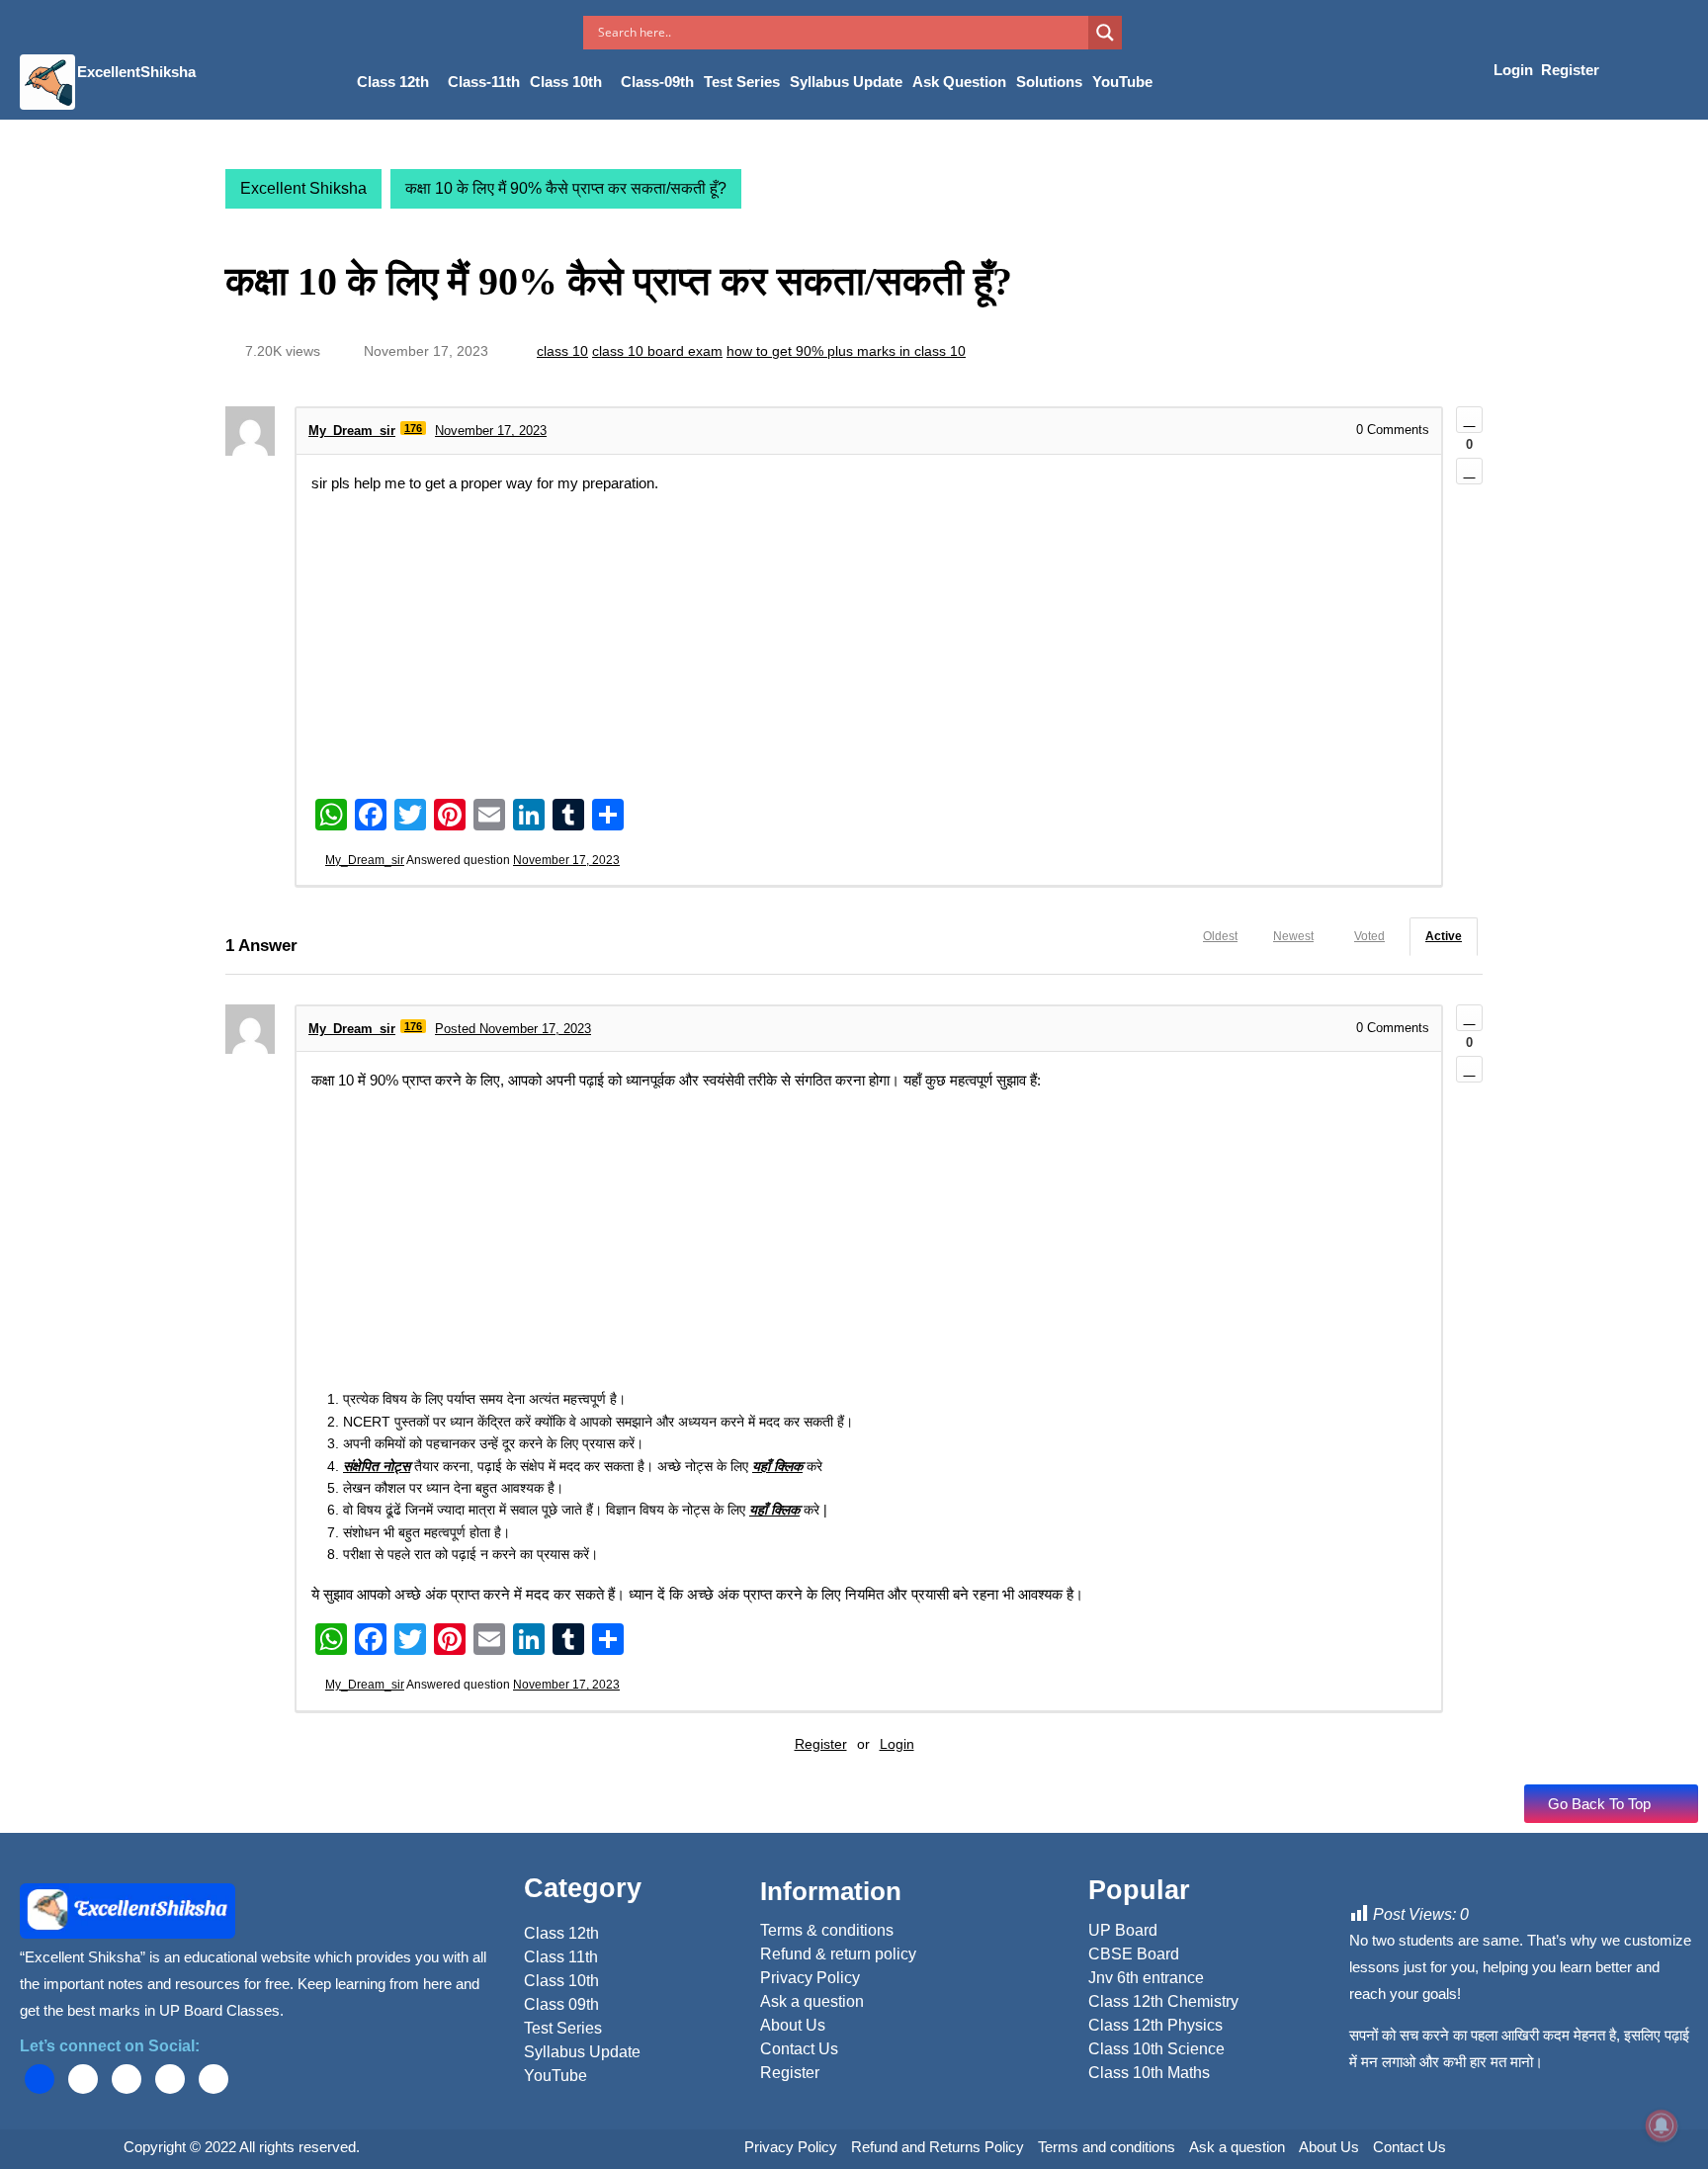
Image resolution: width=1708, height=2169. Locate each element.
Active (1444, 936)
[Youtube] (170, 2079)
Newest (1293, 936)
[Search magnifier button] (1105, 33)
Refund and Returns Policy (938, 2147)
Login (1515, 70)
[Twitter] (83, 2079)
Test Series (742, 82)
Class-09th (657, 82)
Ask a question (1237, 2147)
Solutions (1049, 82)
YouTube (1122, 82)
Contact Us (1409, 2147)
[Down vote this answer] (1469, 1069)
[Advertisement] (869, 645)
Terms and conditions (1107, 2147)
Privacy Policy (791, 2147)
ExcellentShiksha (136, 72)
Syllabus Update (846, 82)
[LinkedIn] (127, 2079)
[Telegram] (213, 2079)
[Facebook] (40, 2079)
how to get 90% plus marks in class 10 (846, 351)
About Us (1329, 2147)
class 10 (562, 351)
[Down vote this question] (1469, 471)
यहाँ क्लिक (777, 1466)
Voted (1369, 936)
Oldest (1220, 936)
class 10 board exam (657, 351)
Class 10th (566, 82)
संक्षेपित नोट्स (377, 1466)
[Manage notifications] (1662, 2126)
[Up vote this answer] (1469, 1018)
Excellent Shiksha (303, 188)
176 (413, 428)
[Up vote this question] (1469, 420)
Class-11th (484, 82)
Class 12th (393, 82)
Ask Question (959, 82)
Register (1570, 70)
